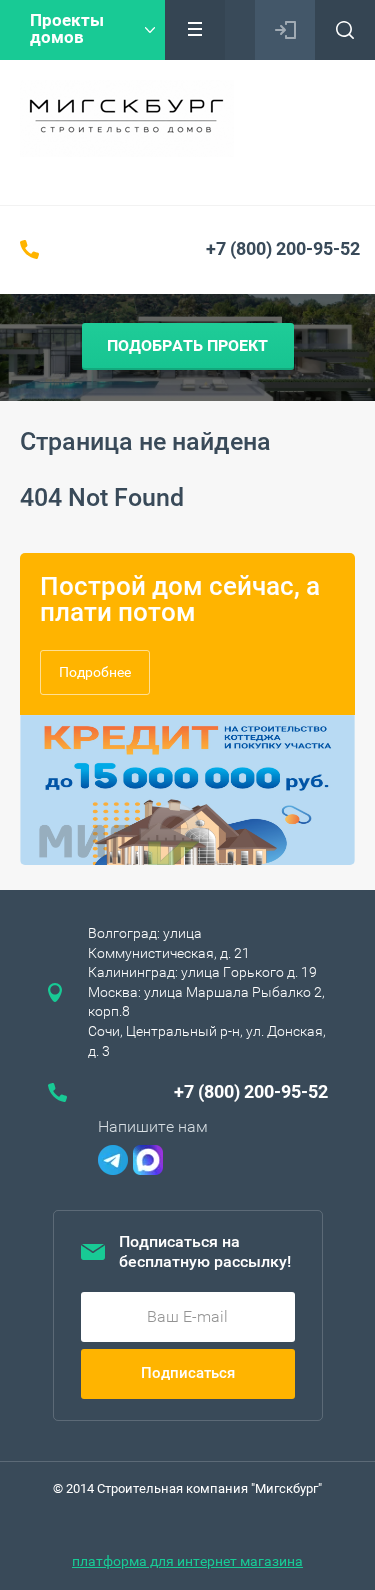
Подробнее (95, 672)
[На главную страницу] (127, 118)
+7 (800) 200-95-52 (283, 248)
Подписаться (188, 1373)
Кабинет (285, 30)
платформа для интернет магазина (187, 1561)
